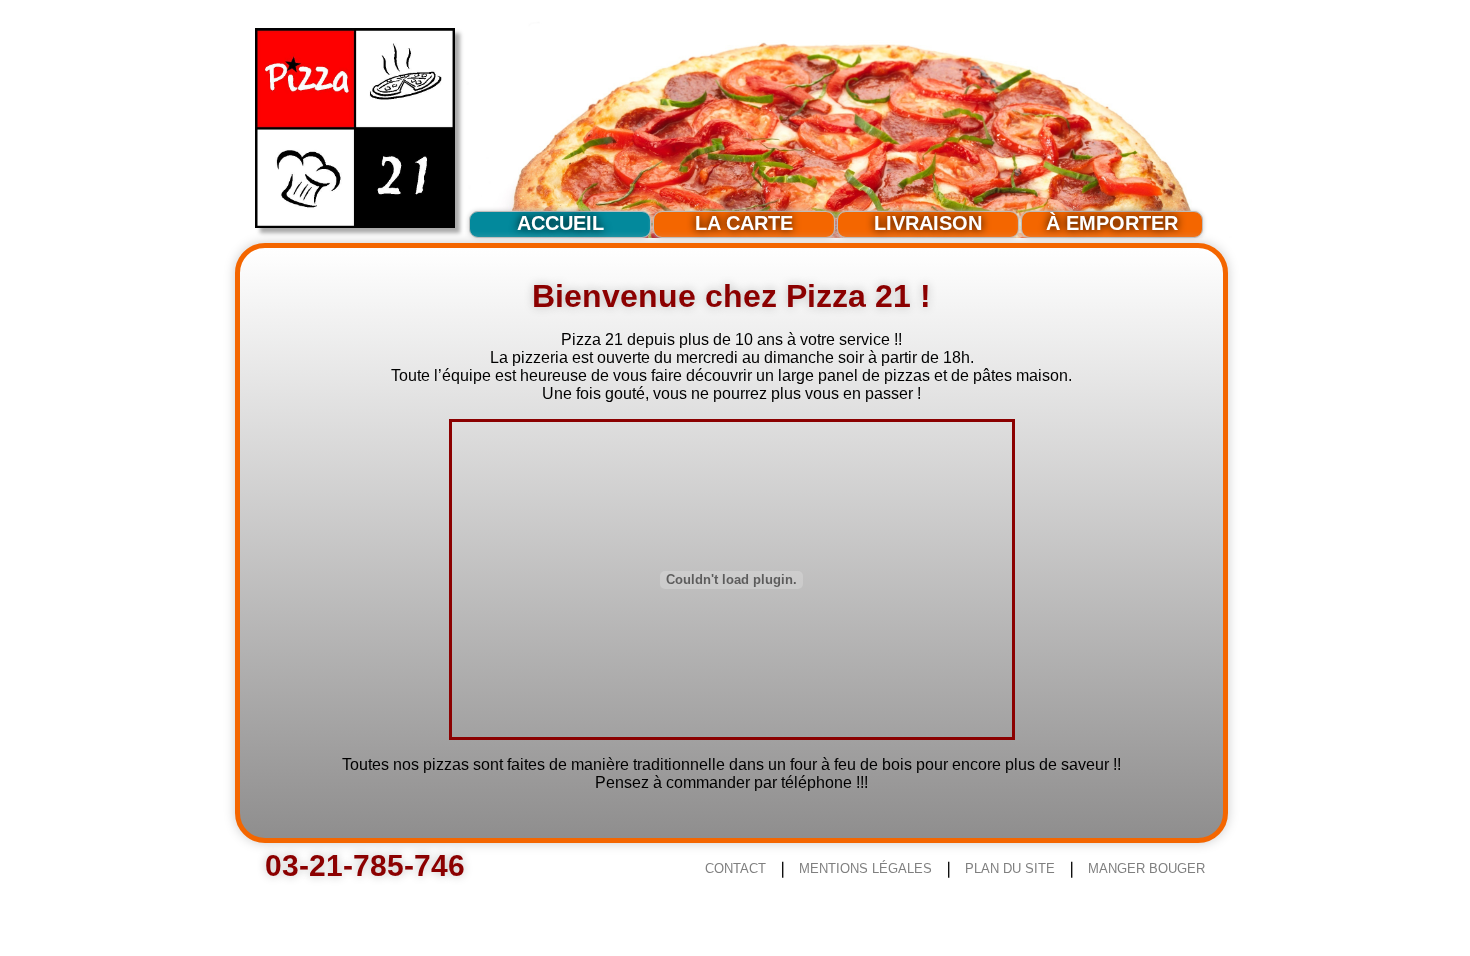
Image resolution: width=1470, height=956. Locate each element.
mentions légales (865, 868)
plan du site (1010, 868)
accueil (560, 223)
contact (735, 868)
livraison (928, 223)
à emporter (1112, 223)
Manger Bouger (1146, 868)
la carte (744, 223)
